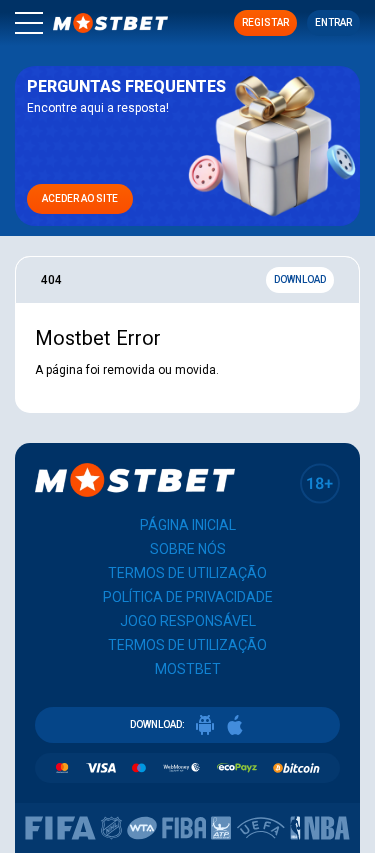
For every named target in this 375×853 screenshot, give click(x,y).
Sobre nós (188, 549)
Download (300, 279)
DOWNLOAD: (157, 724)
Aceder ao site (80, 198)
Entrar (333, 22)
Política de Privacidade (188, 597)
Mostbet (188, 669)
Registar (265, 22)
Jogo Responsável (188, 621)
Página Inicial (188, 525)
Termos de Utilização (187, 573)
